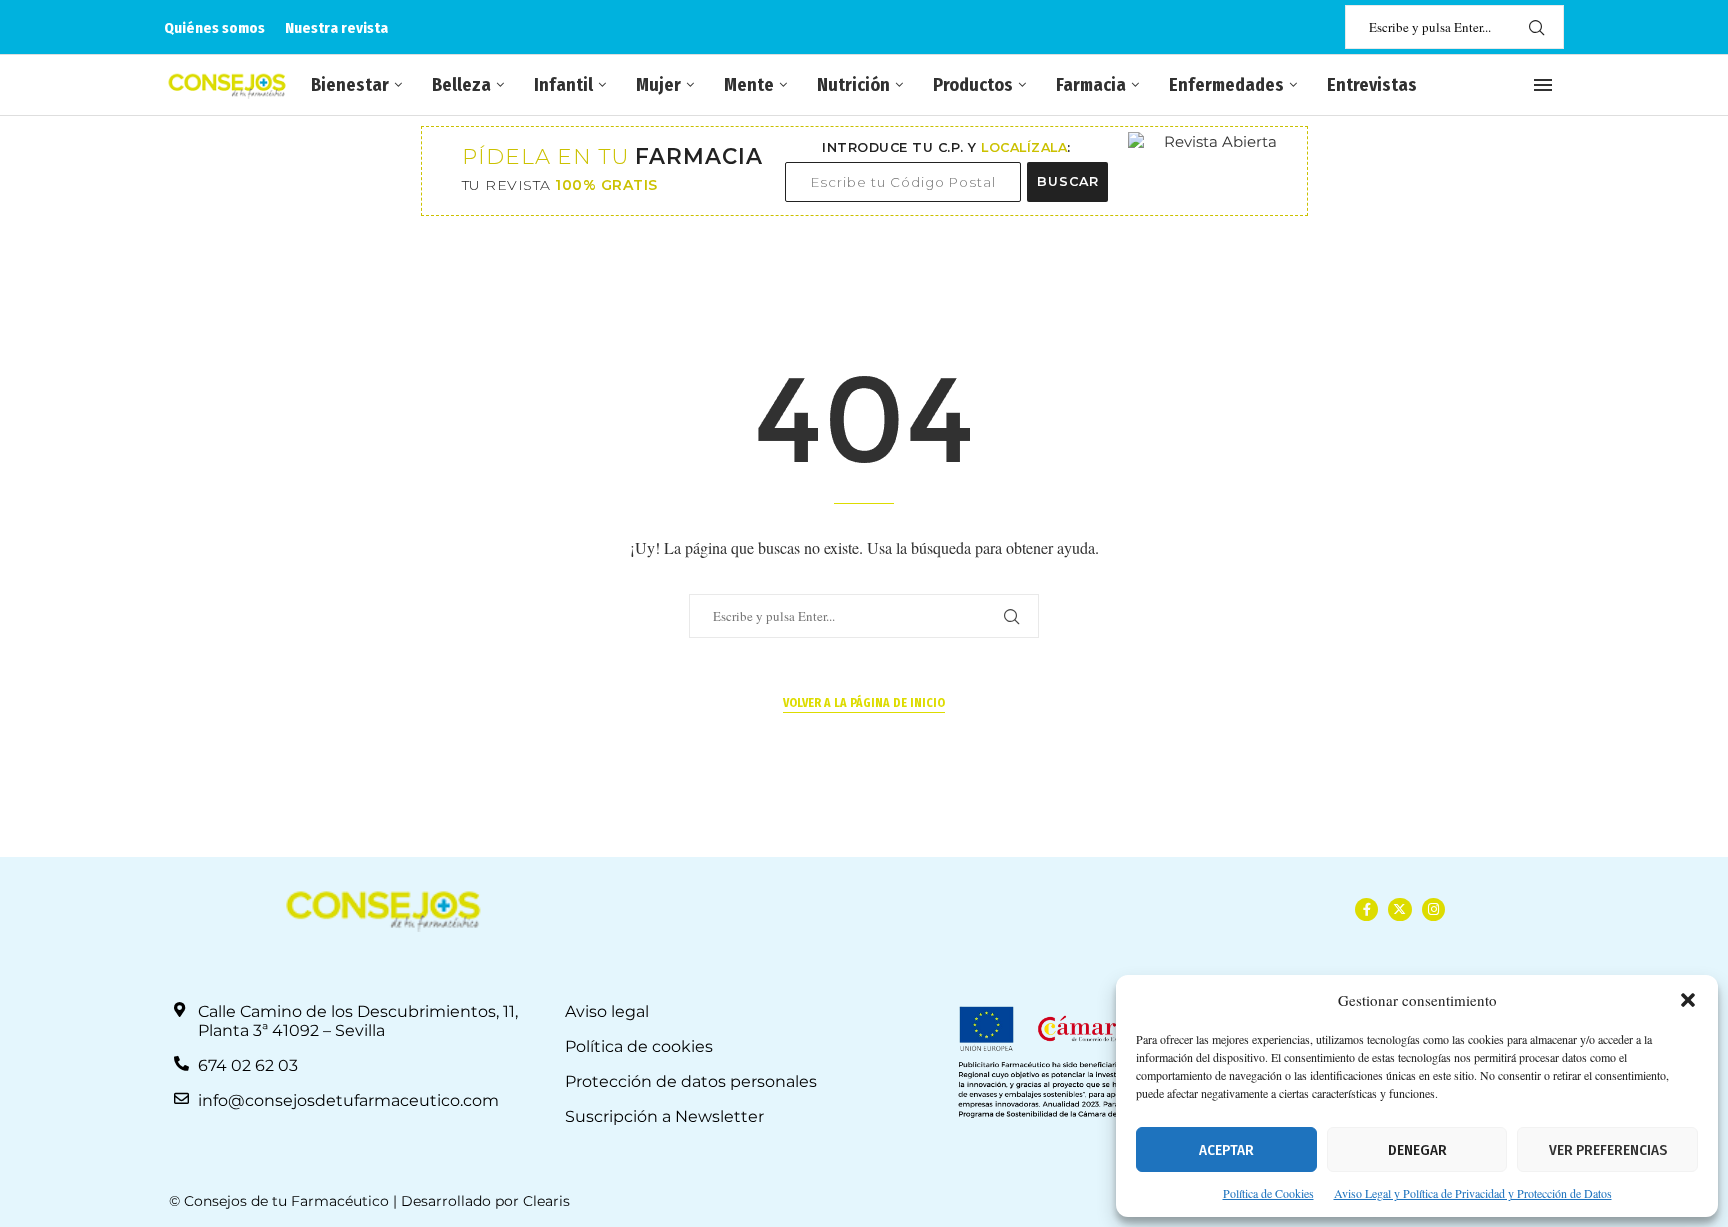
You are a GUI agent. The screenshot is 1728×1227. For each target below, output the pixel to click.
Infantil (563, 85)
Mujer (658, 85)
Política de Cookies (1268, 1193)
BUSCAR (1068, 181)
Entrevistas (1372, 85)
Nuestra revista (336, 28)
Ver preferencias (1608, 1150)
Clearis (546, 1201)
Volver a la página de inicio (864, 703)
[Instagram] (1433, 909)
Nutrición (853, 85)
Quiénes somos (214, 28)
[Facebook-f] (1366, 909)
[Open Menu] (1543, 85)
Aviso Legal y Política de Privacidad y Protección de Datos (1473, 1193)
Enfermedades (1226, 85)
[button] (1688, 1000)
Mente (749, 85)
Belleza (461, 85)
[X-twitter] (1399, 909)
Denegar (1417, 1150)
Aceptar (1226, 1150)
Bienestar (350, 85)
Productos (973, 85)
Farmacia (1091, 85)
